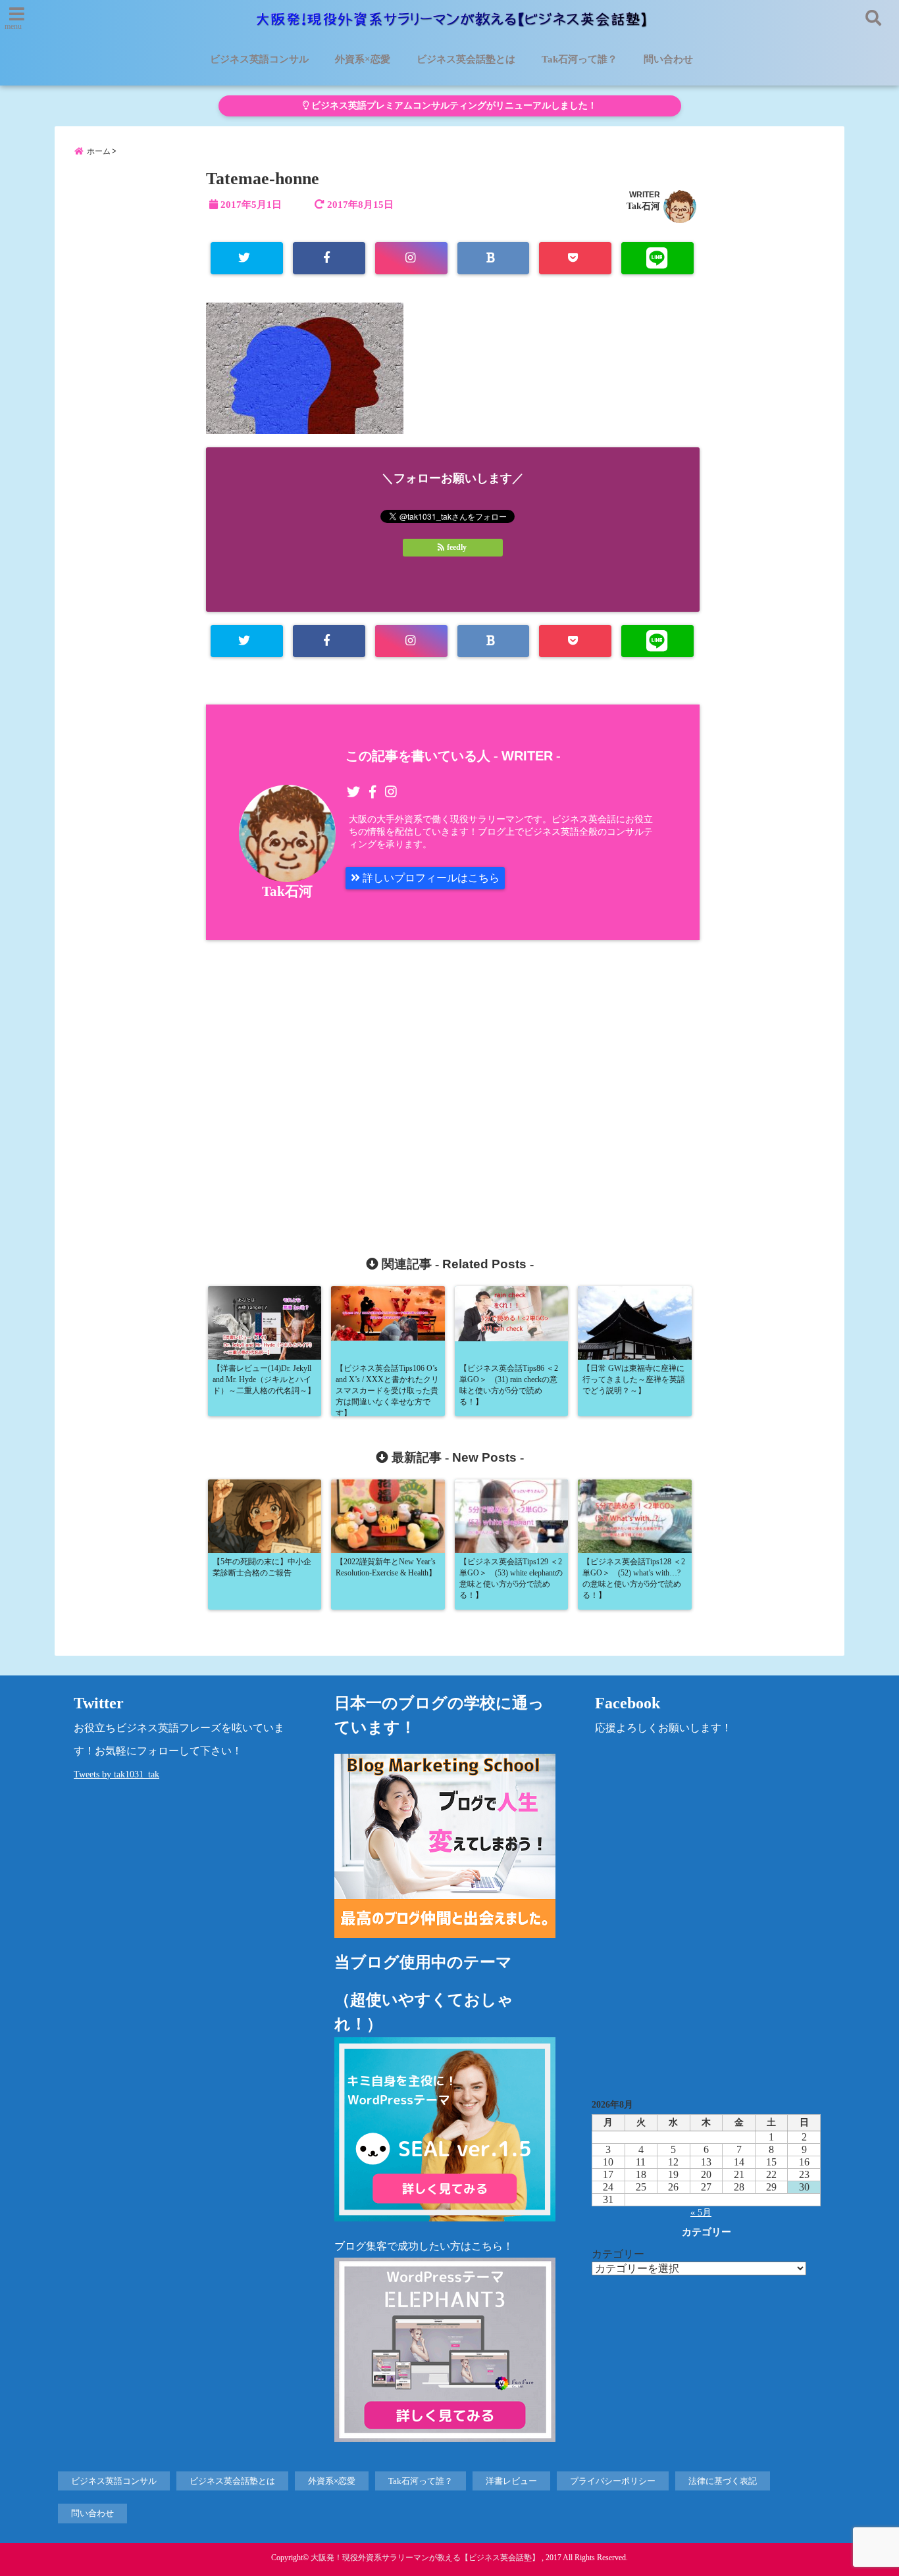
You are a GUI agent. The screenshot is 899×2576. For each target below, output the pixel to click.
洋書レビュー (511, 2481)
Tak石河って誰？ (579, 59)
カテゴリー (618, 2254)
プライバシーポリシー (613, 2481)
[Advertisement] (336, 1082)
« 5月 (701, 2213)
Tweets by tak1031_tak (116, 1774)
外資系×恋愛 (363, 59)
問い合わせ (668, 59)
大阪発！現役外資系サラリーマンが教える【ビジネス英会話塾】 (425, 2558)
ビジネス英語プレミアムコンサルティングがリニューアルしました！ (453, 106)
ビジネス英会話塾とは (466, 59)
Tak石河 (643, 206)
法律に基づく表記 (723, 2481)
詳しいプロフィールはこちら (430, 878)
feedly (457, 547)
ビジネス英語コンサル (259, 59)
